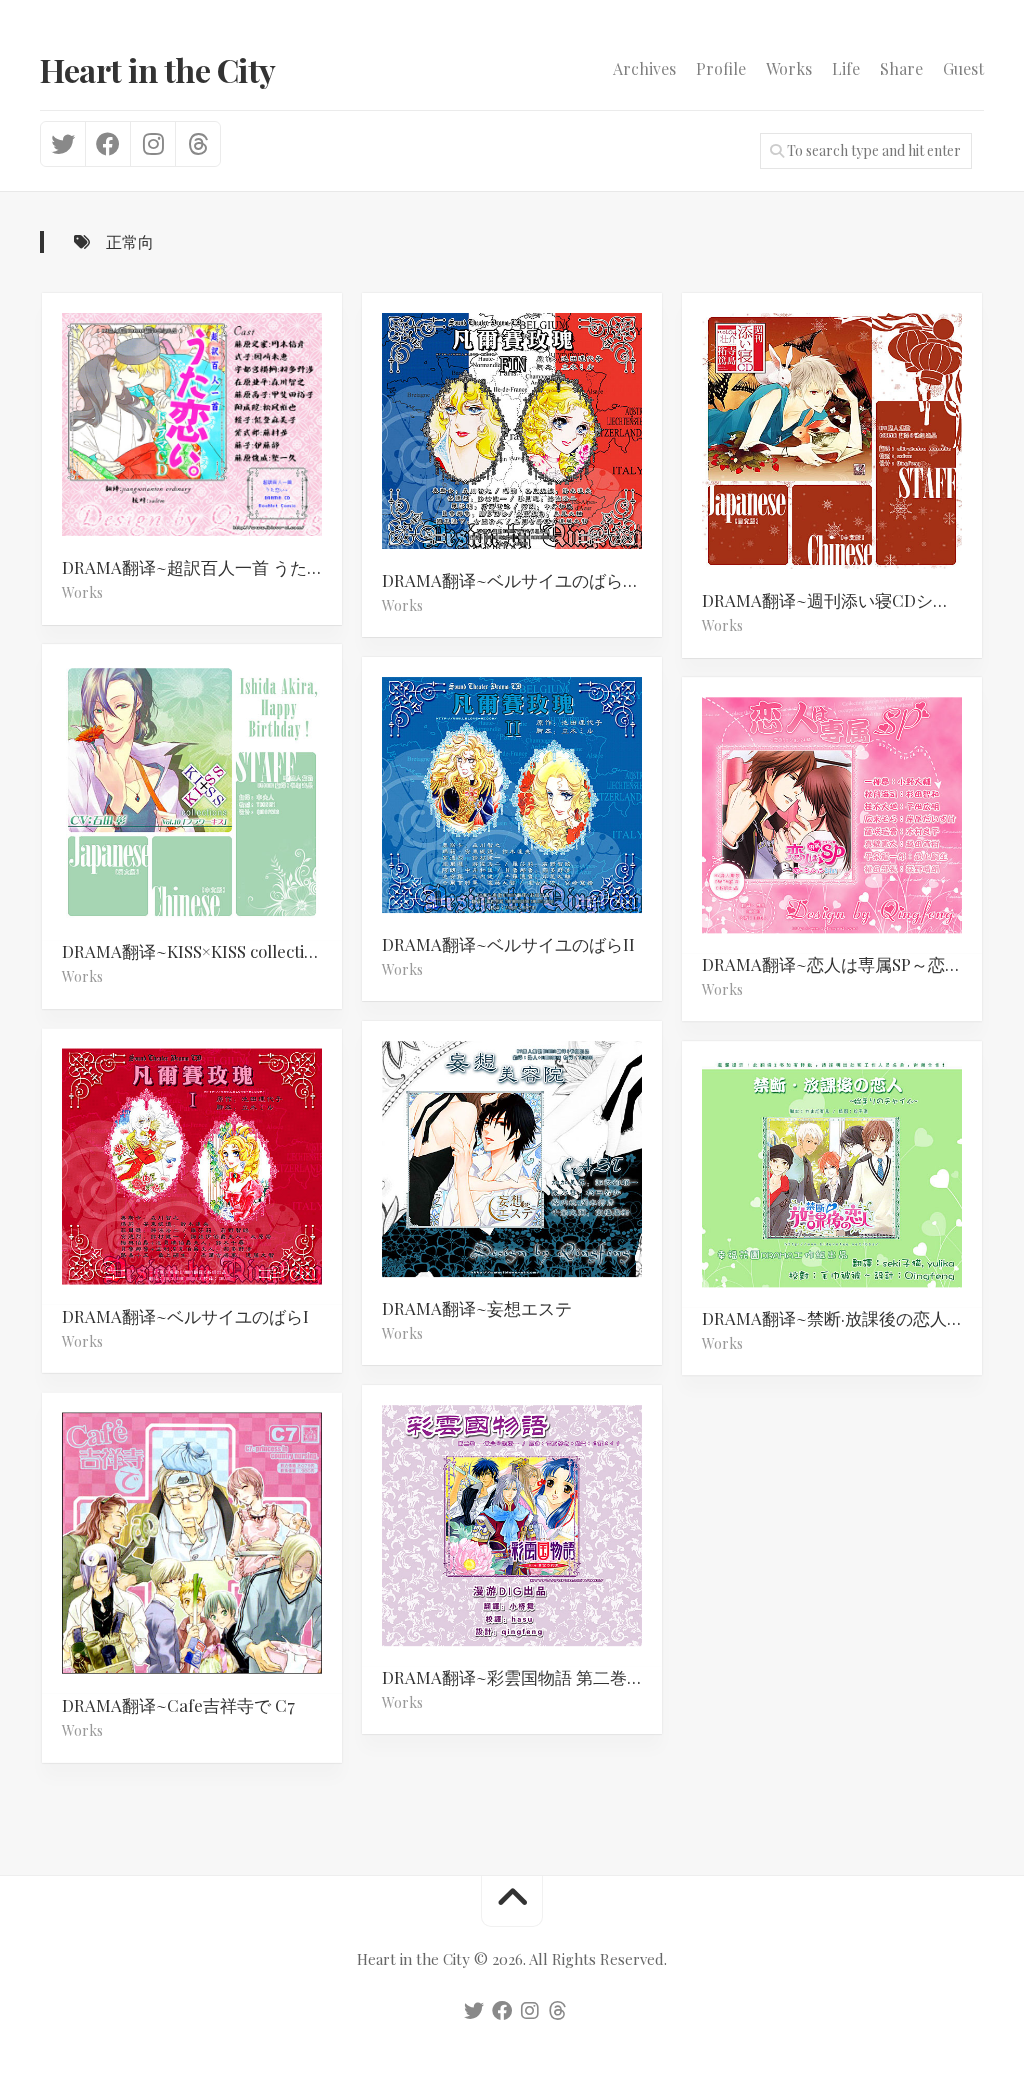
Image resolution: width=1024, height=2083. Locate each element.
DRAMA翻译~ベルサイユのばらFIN (516, 580)
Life (846, 69)
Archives (644, 69)
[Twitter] (63, 144)
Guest (963, 69)
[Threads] (197, 144)
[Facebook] (107, 144)
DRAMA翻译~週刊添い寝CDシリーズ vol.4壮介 (842, 600)
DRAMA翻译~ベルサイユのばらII (508, 944)
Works (789, 69)
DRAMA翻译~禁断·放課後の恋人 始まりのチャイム (842, 1318)
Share (901, 69)
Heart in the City (158, 69)
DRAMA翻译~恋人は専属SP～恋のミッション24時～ (842, 964)
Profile (721, 69)
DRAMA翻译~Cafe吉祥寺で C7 (178, 1705)
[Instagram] (152, 144)
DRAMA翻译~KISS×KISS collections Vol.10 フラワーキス (202, 951)
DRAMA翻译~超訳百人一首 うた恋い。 (202, 567)
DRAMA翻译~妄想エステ (477, 1308)
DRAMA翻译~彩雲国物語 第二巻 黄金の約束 (522, 1677)
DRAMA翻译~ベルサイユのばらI (185, 1316)
